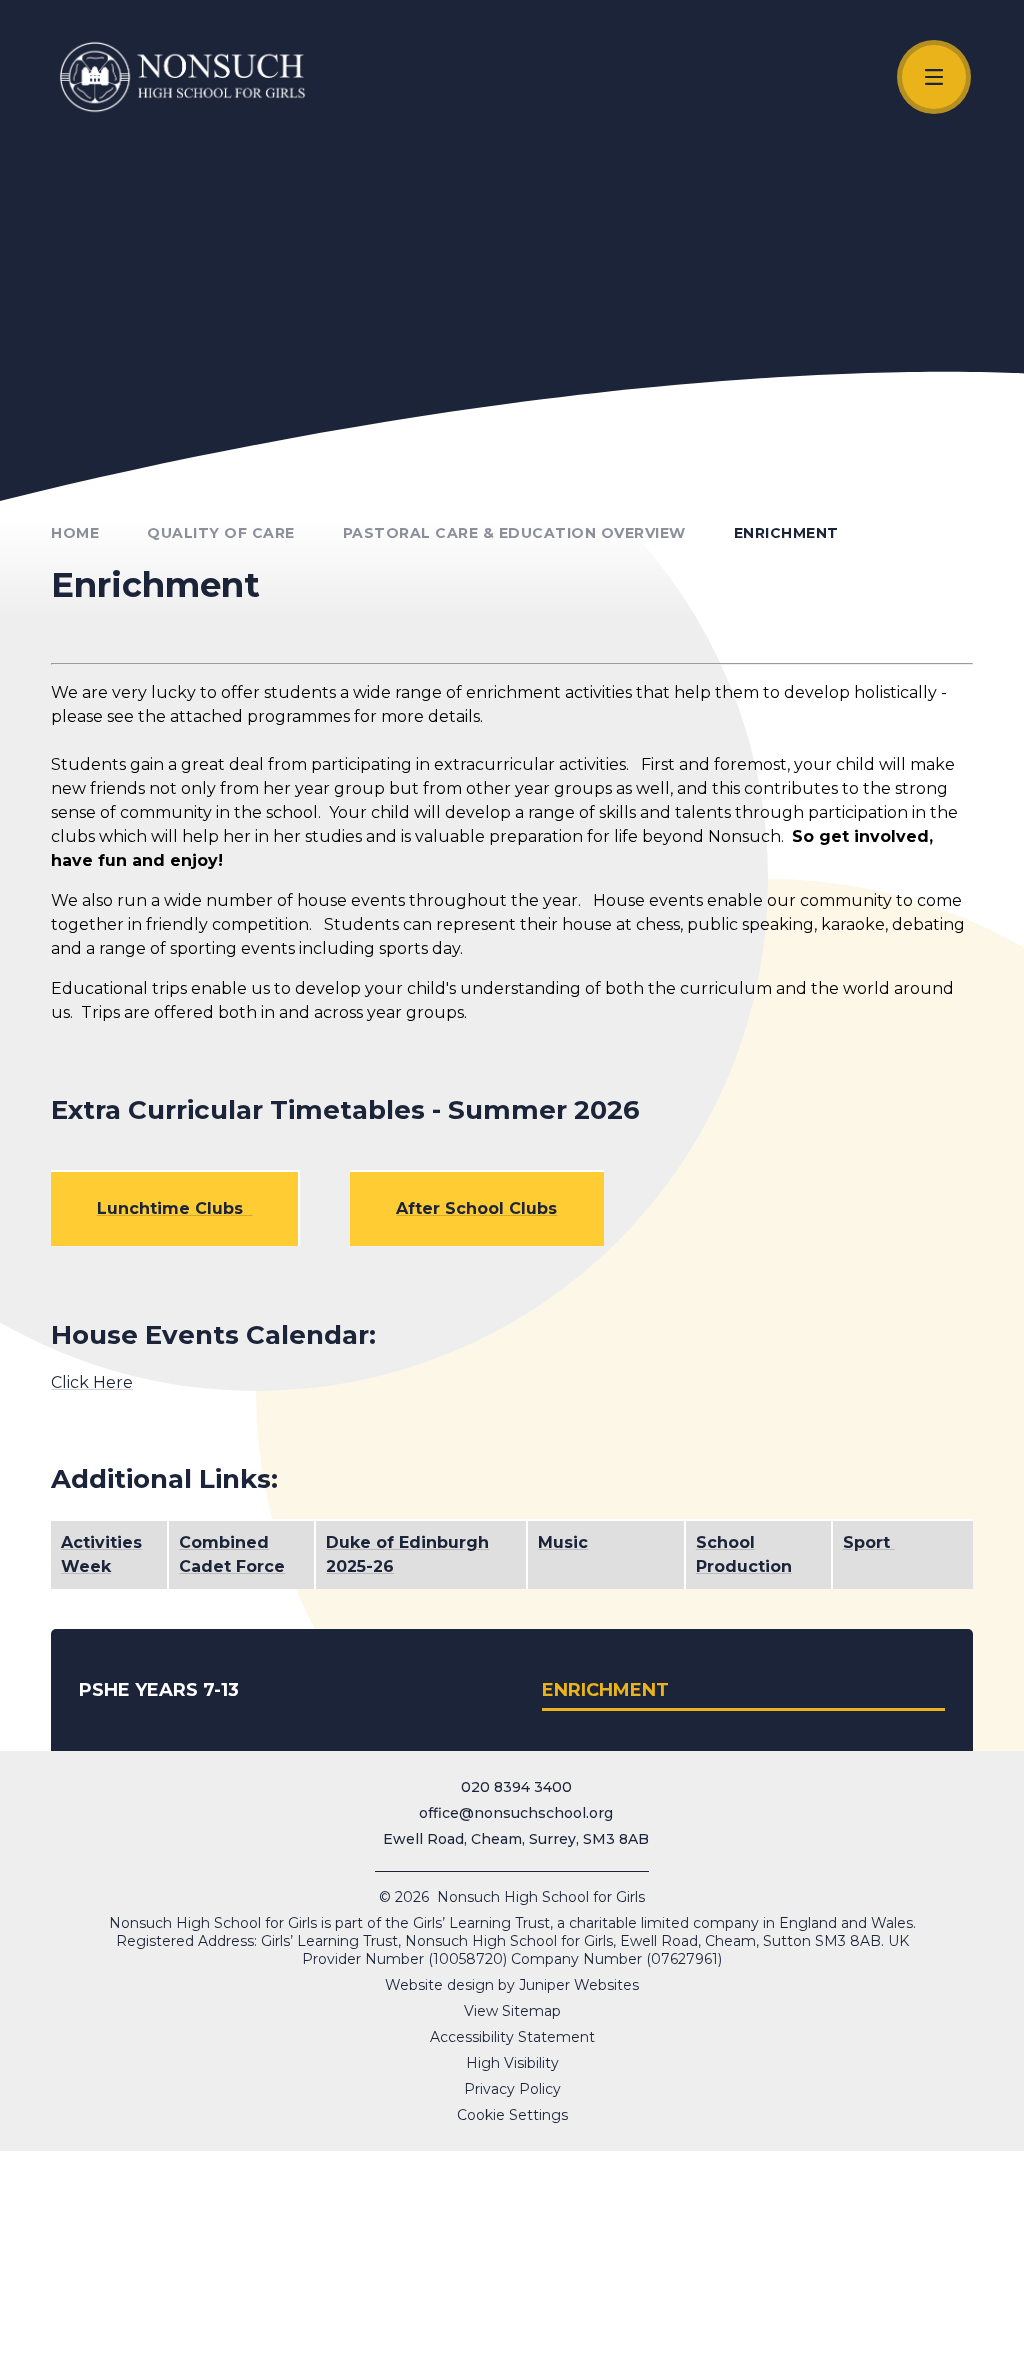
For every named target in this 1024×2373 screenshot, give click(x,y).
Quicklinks (536, 2349)
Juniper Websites (579, 1985)
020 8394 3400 (516, 1787)
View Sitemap (512, 2011)
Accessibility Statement (512, 2037)
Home (75, 533)
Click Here (92, 1382)
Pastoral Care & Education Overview (514, 533)
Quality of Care (221, 533)
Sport (869, 1542)
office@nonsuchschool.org (516, 1813)
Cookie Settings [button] (512, 2115)
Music (563, 1542)
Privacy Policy (512, 2089)
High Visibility (512, 2063)
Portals (861, 2349)
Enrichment (786, 533)
